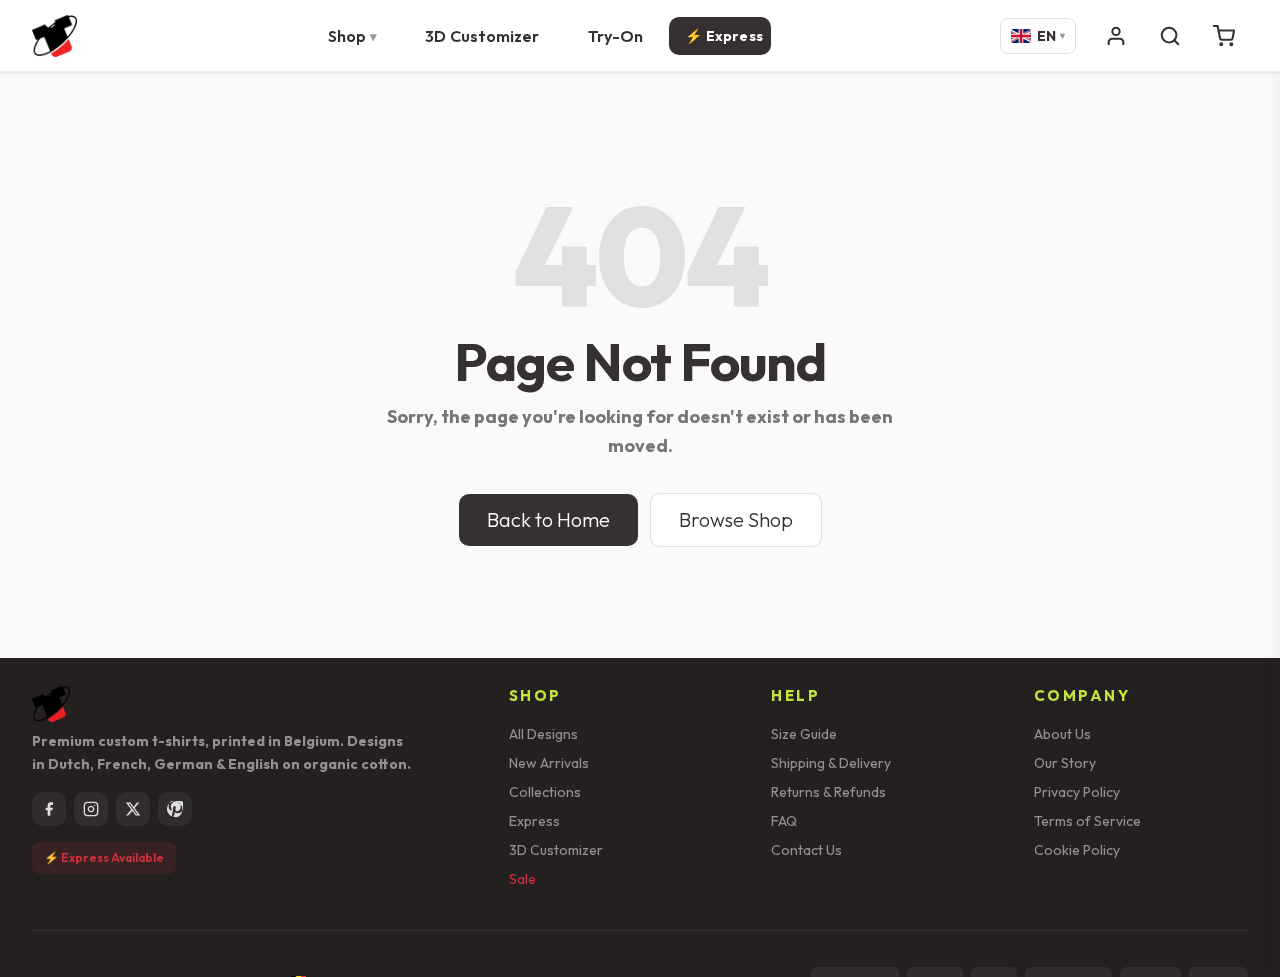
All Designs (543, 734)
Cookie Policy (1077, 850)
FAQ (784, 821)
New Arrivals (549, 763)
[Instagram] (91, 809)
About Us (1062, 734)
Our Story (1065, 763)
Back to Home (548, 519)
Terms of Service (1087, 821)
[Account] (1116, 36)
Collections (545, 792)
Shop (347, 36)
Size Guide (804, 734)
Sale (522, 879)
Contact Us (806, 850)
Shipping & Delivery (831, 763)
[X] (133, 809)
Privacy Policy (1077, 792)
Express (534, 821)
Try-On (616, 36)
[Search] (1170, 36)
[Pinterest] (175, 809)
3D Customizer (482, 36)
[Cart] (1224, 36)
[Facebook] (49, 809)
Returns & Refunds (828, 792)
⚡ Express (724, 36)
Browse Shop (736, 519)
